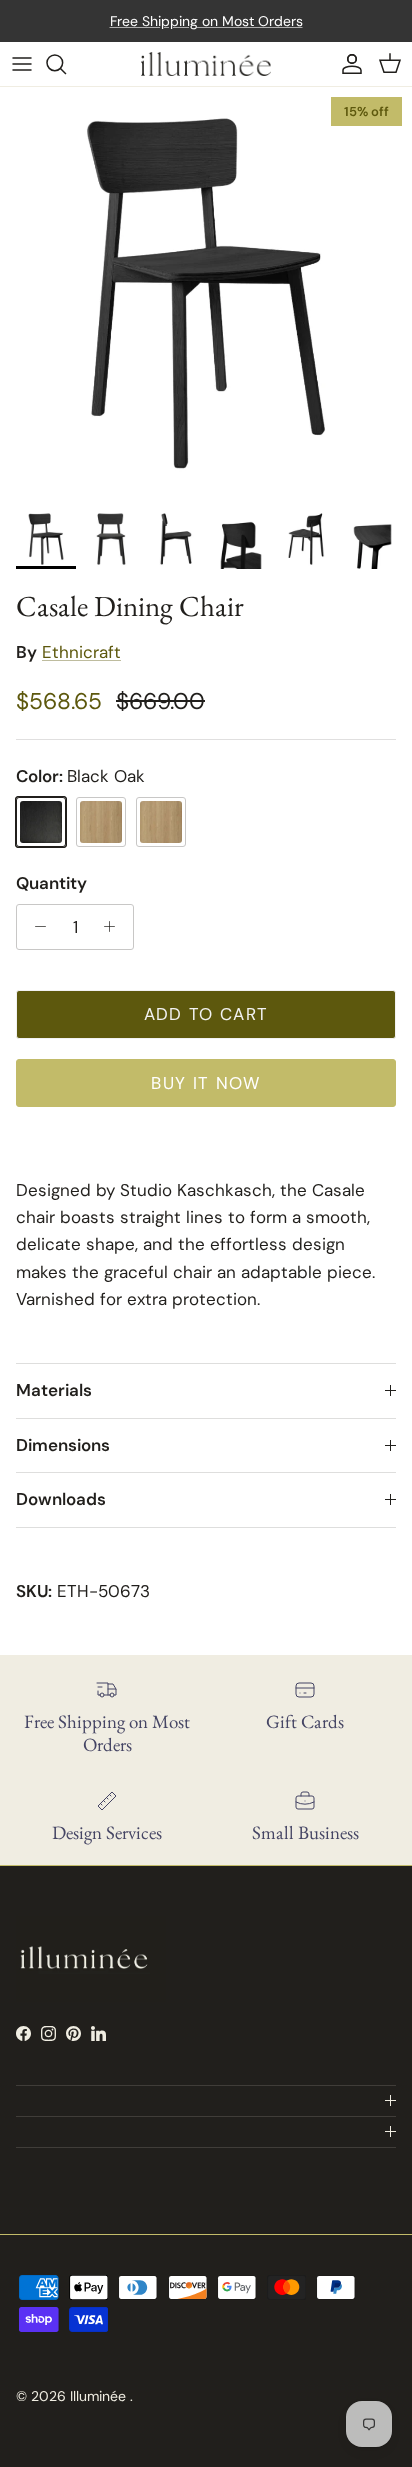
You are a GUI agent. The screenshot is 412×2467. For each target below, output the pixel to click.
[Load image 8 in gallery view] (206, 293)
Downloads (61, 1499)
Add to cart (206, 1014)
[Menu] (22, 64)
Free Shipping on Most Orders (206, 21)
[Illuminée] (206, 64)
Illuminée (100, 2396)
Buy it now (206, 1083)
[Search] (66, 64)
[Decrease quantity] (35, 927)
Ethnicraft (81, 652)
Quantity (51, 883)
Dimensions (63, 1445)
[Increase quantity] (115, 927)
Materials (54, 1390)
